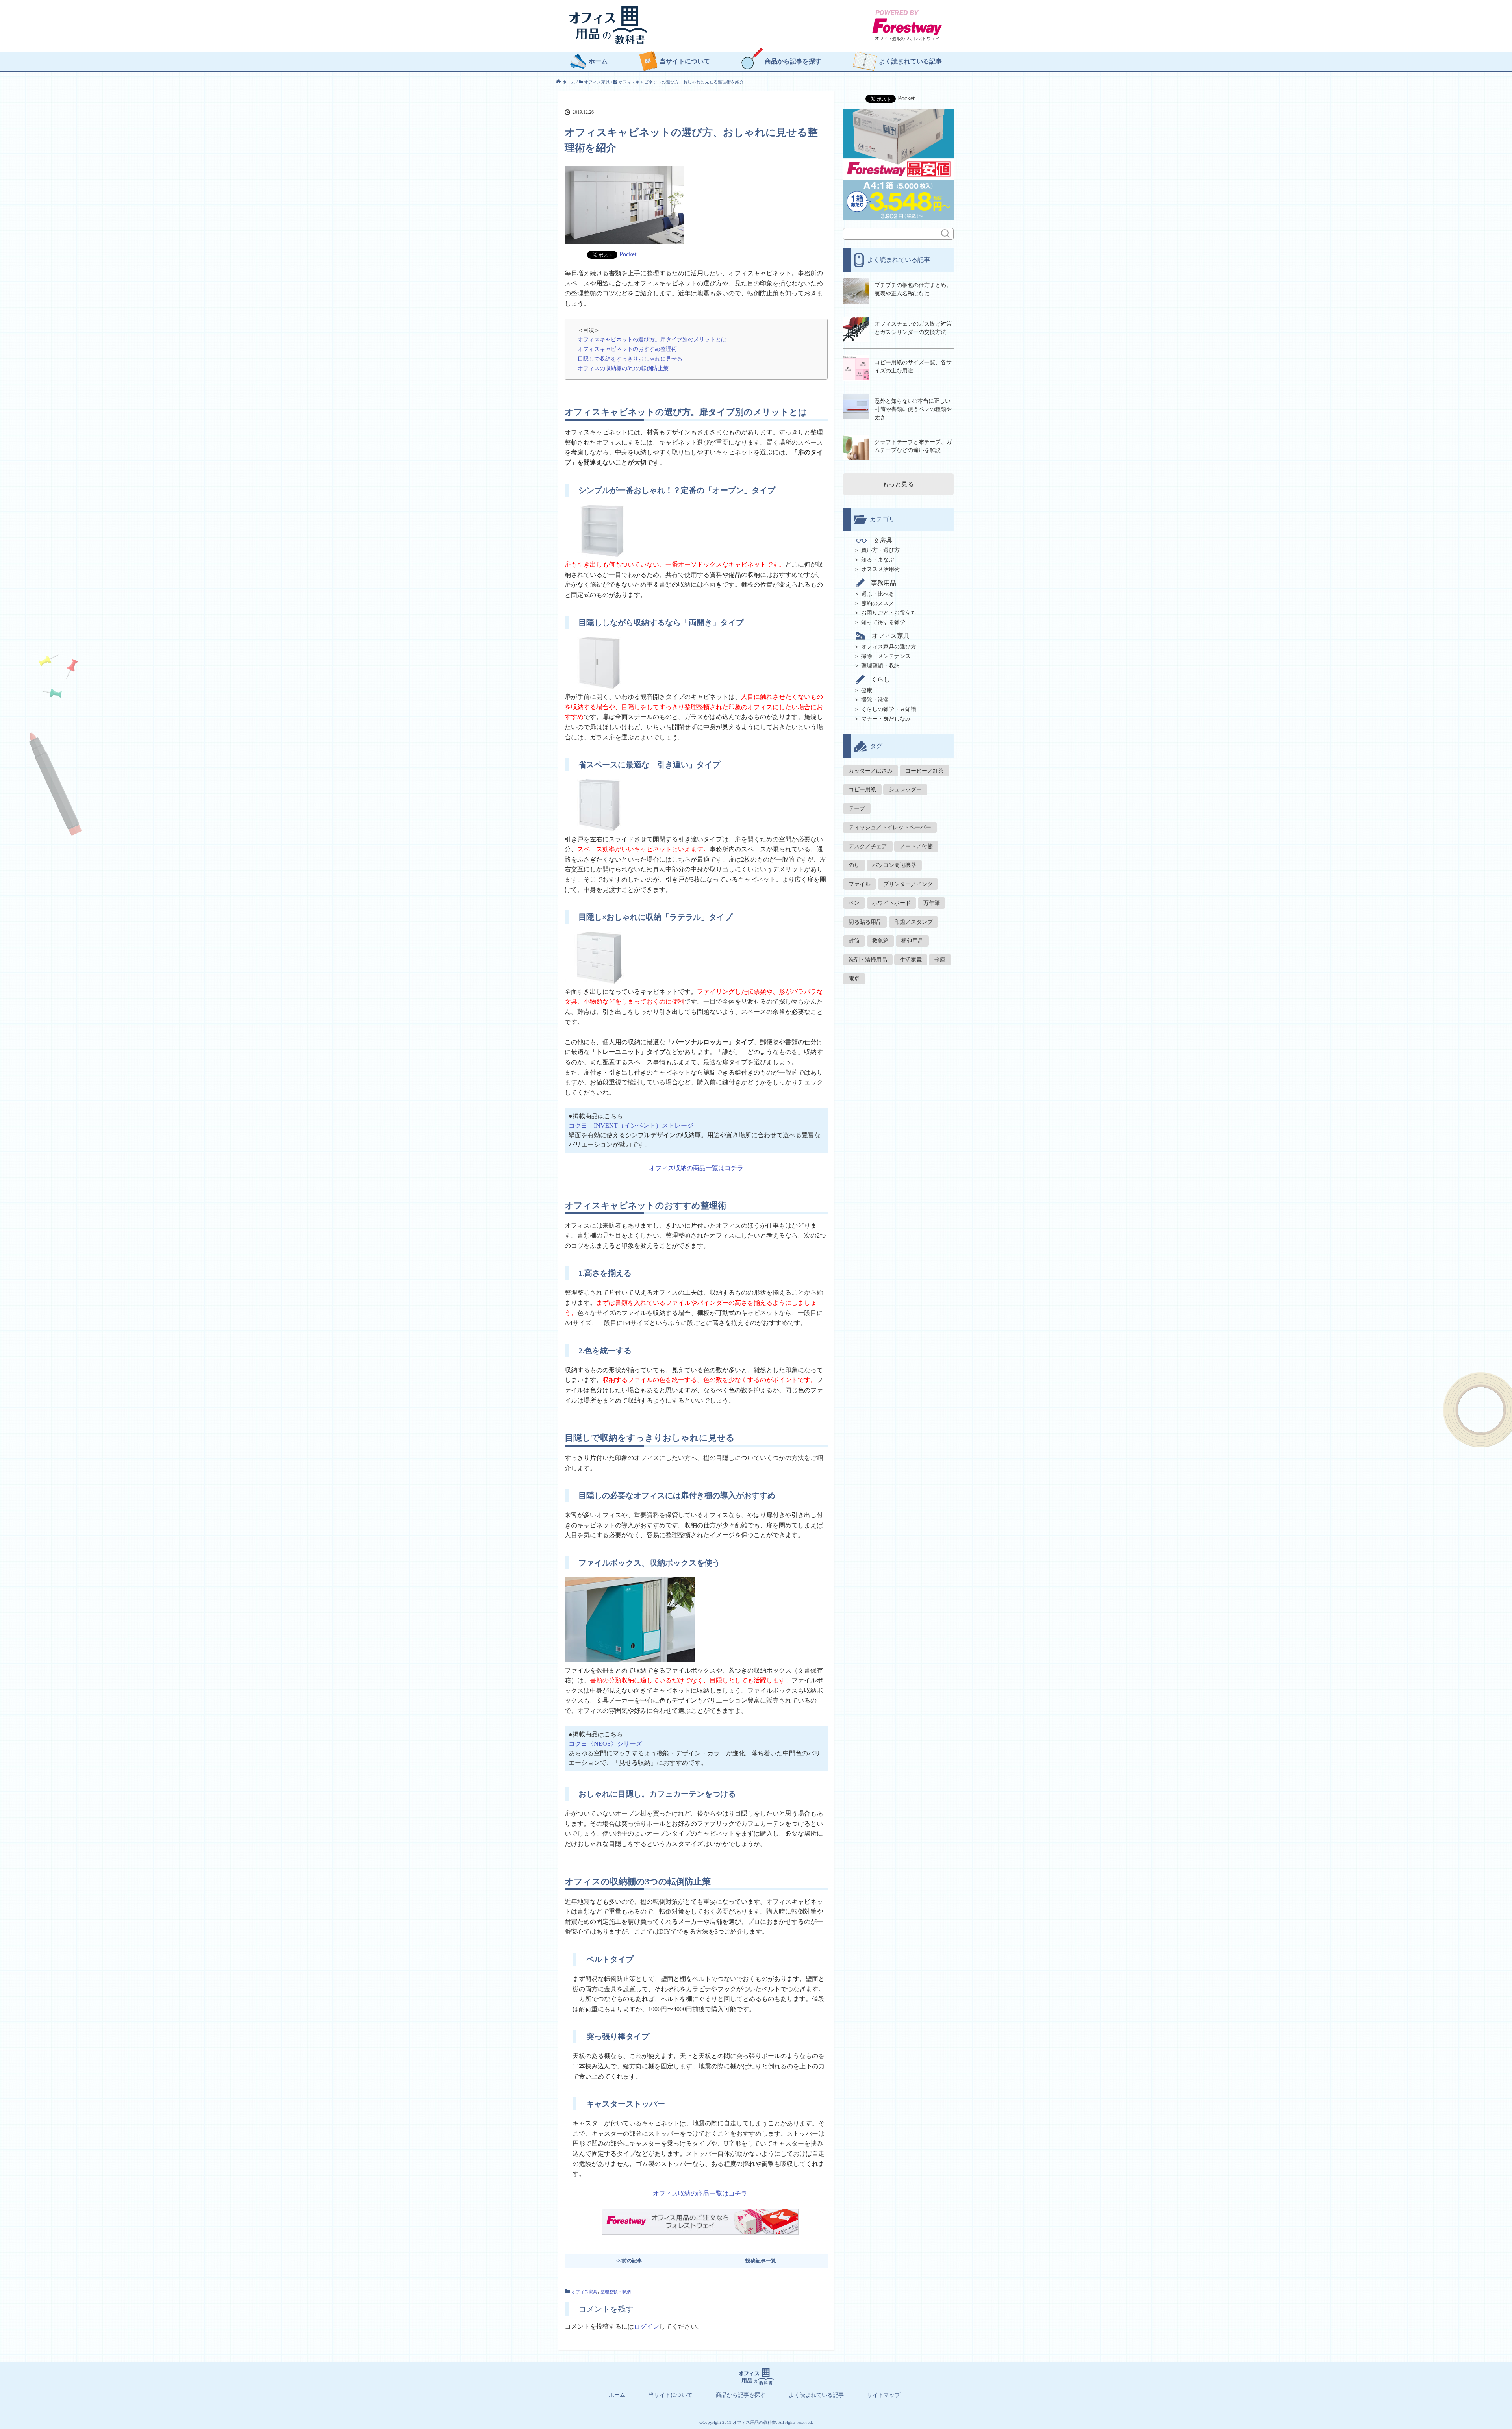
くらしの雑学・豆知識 (889, 709)
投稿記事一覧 (761, 2261)
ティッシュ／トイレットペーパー (890, 827)
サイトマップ (884, 2395)
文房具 (883, 541)
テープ (857, 809)
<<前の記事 (629, 2261)
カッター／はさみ (871, 771)
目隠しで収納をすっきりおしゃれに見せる (630, 359)
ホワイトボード (891, 903)
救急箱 (880, 941)
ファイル (860, 884)
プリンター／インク (908, 884)
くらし (880, 679)
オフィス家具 (584, 2292)
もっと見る (898, 484)
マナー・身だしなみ (886, 719)
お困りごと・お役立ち (889, 613)
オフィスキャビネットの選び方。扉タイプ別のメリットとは (652, 339)
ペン (854, 903)
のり (854, 865)
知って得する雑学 (883, 622)
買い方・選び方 (880, 550)
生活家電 (911, 960)
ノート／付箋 (916, 846)
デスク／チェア (868, 846)
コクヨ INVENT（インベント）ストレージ (631, 1126)
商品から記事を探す (793, 61)
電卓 (854, 979)
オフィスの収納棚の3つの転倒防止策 (623, 368)
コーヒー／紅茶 (925, 771)
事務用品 (884, 583)
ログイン (647, 2326)
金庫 (940, 960)
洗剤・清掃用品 (868, 960)
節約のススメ (878, 603)
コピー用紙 (862, 790)
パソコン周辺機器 (894, 865)
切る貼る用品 (865, 922)
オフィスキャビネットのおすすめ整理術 (627, 349)
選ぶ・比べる (878, 594)
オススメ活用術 (880, 569)
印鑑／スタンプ (913, 922)
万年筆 (932, 903)
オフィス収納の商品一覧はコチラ (696, 1168)
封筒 (854, 941)
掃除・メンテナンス (886, 656)
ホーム (598, 61)
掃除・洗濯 (875, 700)
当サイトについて (685, 61)
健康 (867, 690)
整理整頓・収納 (616, 2292)
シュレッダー (905, 790)
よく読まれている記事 (910, 61)
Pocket (628, 254)
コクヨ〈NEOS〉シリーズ (605, 1744)
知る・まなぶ (878, 560)
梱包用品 (912, 941)
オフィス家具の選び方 (889, 647)
